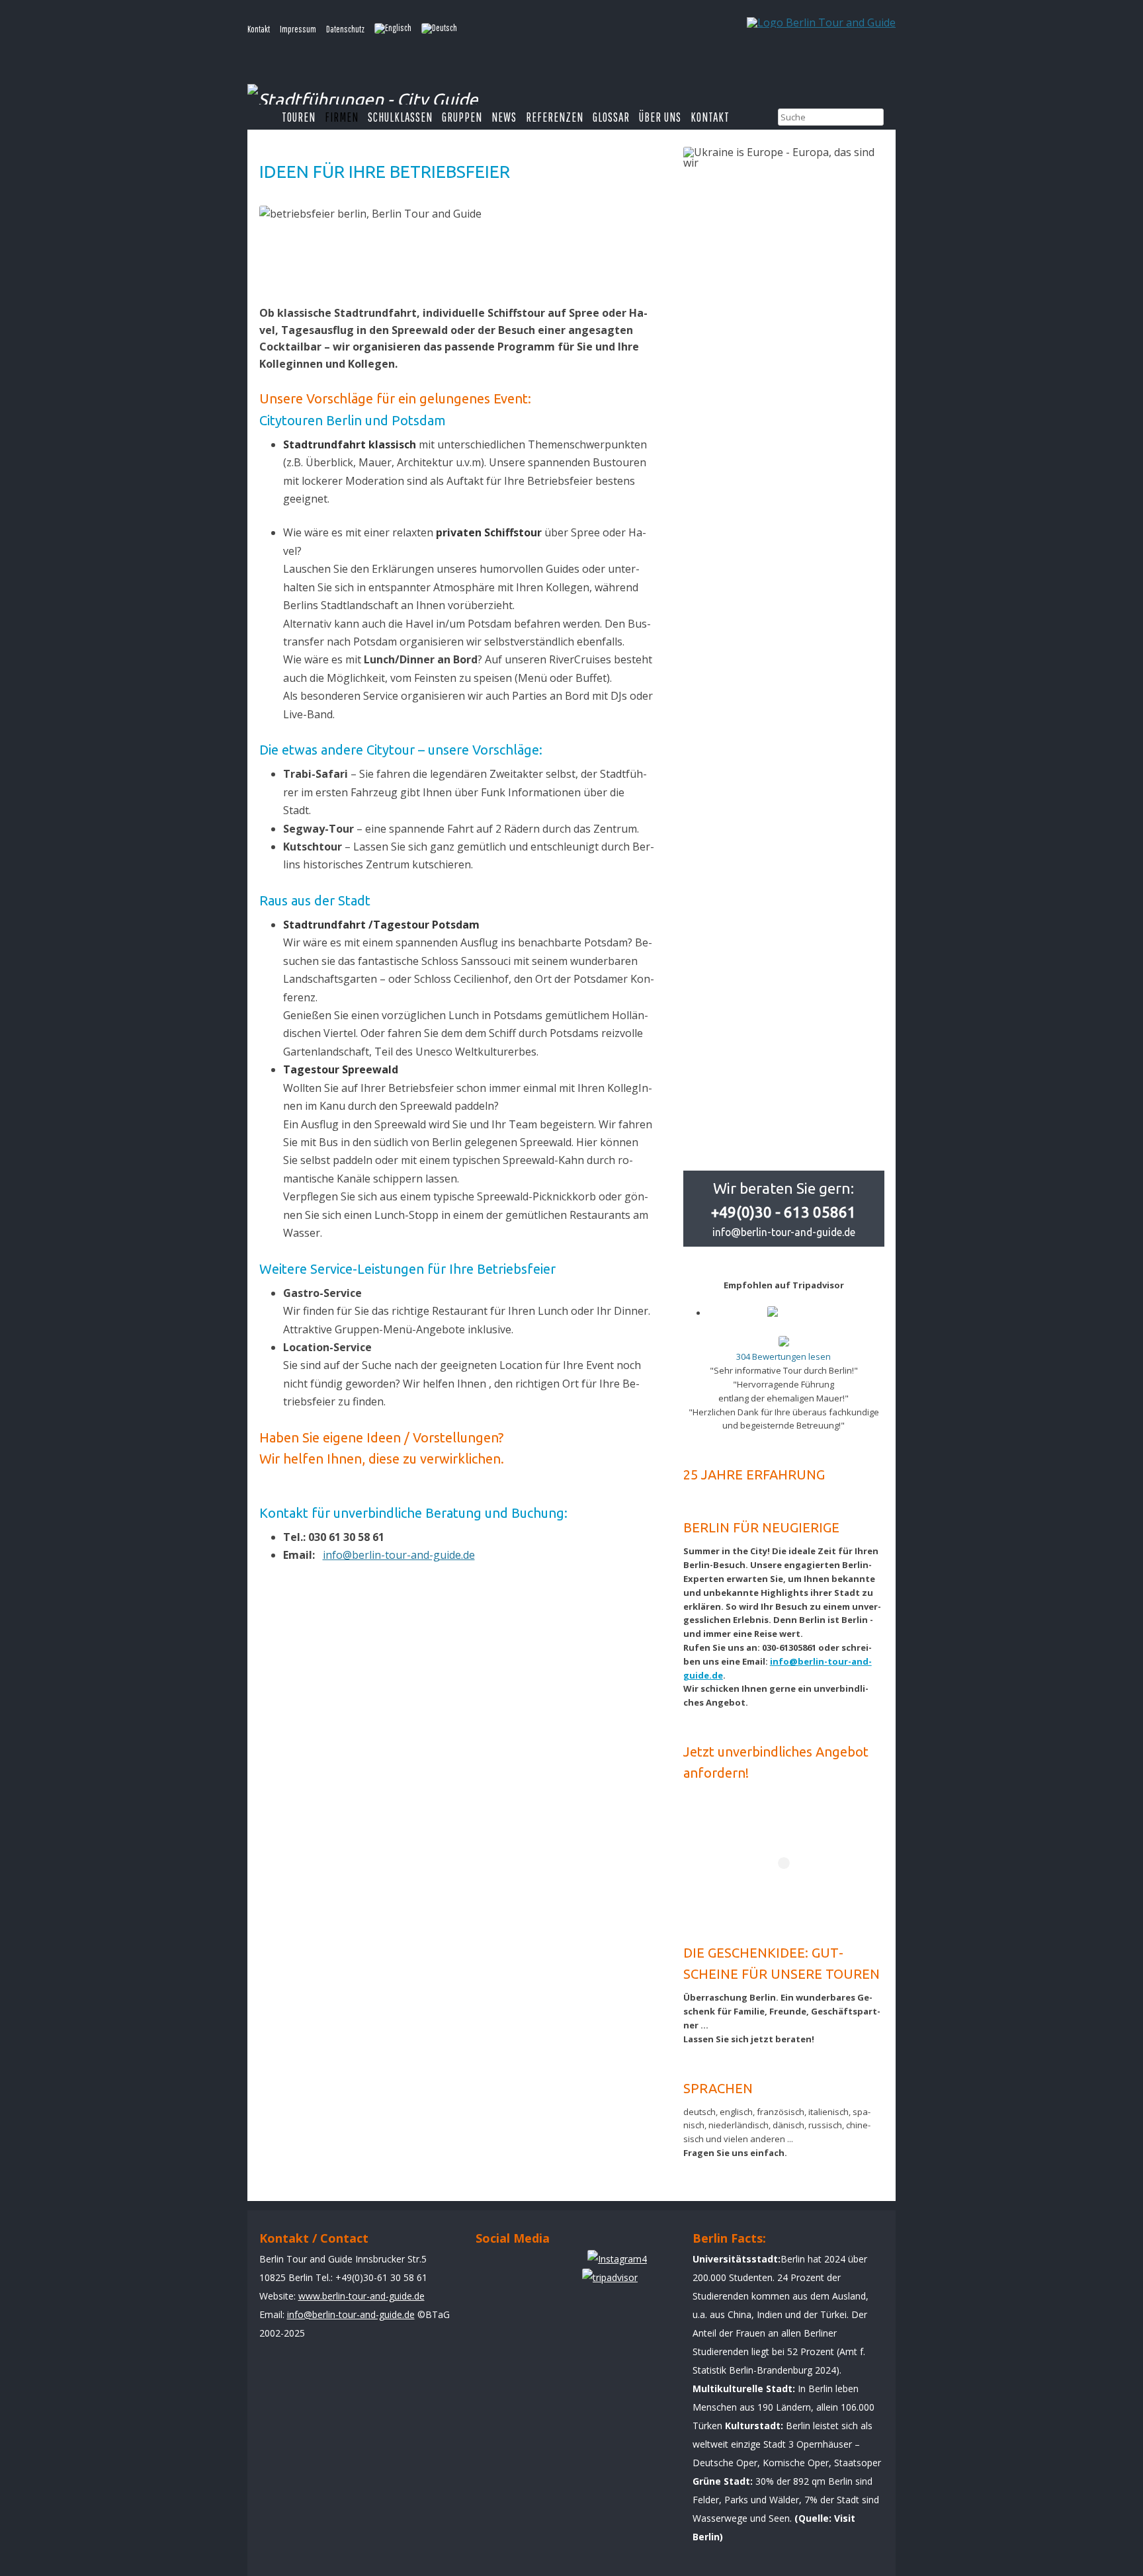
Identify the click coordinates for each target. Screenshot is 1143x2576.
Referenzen (555, 117)
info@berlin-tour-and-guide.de (399, 1555)
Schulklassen (400, 117)
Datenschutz (345, 29)
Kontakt (259, 29)
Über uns (660, 117)
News (504, 117)
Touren (299, 117)
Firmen (342, 117)
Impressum (298, 29)
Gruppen (462, 117)
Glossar (611, 117)
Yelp (529, 2265)
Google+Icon (567, 2265)
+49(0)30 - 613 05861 (783, 1212)
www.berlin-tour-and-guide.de (361, 2296)
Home (265, 117)
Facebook (491, 2265)
